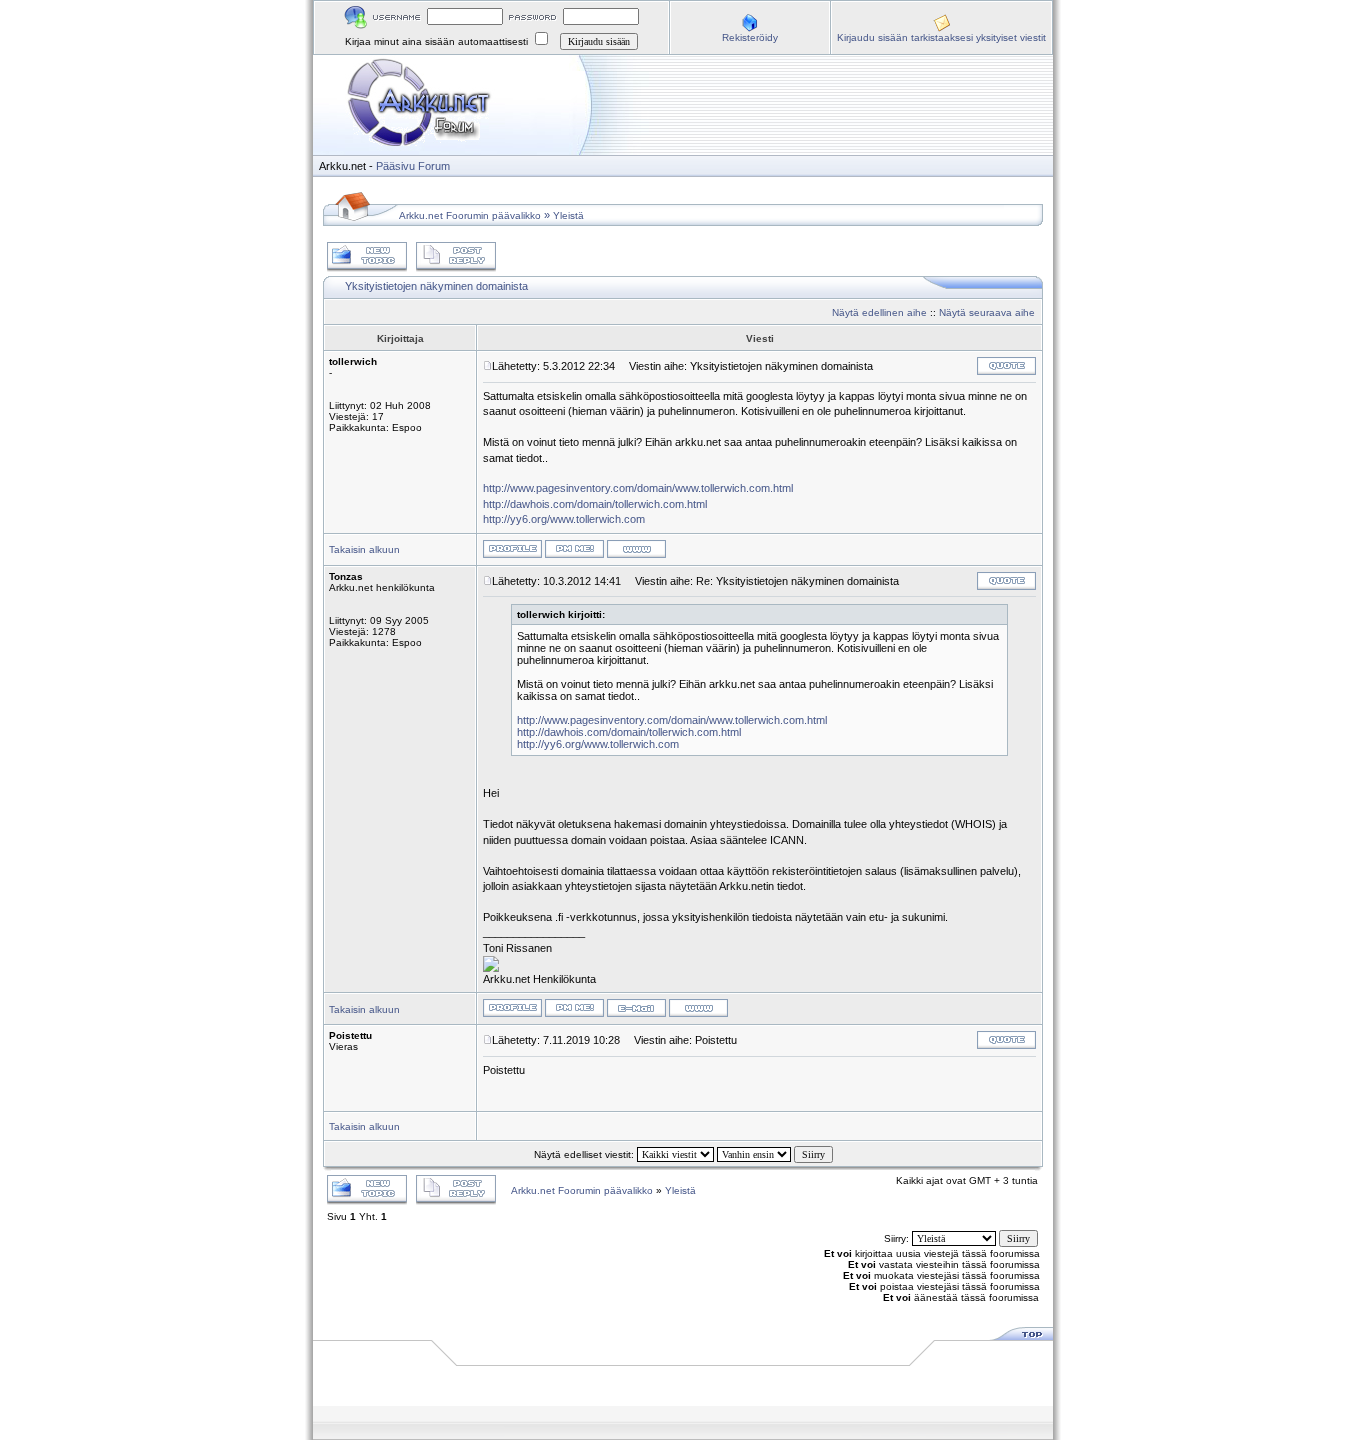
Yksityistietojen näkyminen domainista (436, 286)
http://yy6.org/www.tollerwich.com (564, 519)
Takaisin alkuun (364, 549)
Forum (434, 166)
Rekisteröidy (750, 37)
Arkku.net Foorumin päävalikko (470, 215)
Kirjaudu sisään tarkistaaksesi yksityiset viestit (941, 37)
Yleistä (568, 215)
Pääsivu (395, 166)
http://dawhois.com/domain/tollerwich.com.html (595, 504)
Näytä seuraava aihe (987, 312)
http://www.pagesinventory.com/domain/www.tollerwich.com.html (638, 488)
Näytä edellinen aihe (879, 312)
